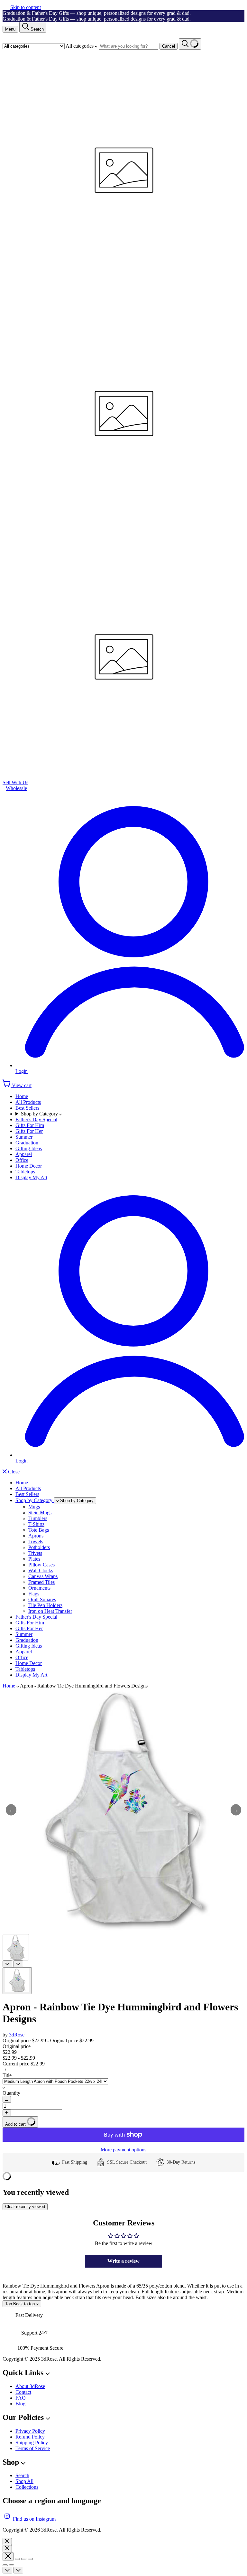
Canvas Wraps (43, 1576)
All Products (28, 1102)
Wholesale (16, 788)
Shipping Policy (32, 2443)
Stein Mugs (40, 1513)
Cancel (169, 46)
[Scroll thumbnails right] (18, 1964)
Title (7, 2075)
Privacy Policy (30, 2431)
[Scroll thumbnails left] (7, 1964)
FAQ (21, 2398)
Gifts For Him (30, 1125)
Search (22, 2475)
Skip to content (26, 7)
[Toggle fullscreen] (24, 2559)
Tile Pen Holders (45, 1605)
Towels (36, 1542)
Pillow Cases (41, 1565)
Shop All (24, 2481)
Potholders (39, 1547)
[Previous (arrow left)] (5, 2565)
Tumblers (38, 1518)
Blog (20, 2404)
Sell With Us (15, 782)
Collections (27, 2487)
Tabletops (25, 1172)
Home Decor (29, 1166)
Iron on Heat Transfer (50, 1611)
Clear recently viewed (25, 2207)
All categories (80, 46)
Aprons (36, 1536)
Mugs (34, 1507)
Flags (34, 1594)
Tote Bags (39, 1530)
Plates (34, 1559)
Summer (24, 1137)
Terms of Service (33, 2448)
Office (22, 1160)
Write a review (123, 2261)
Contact (23, 2392)
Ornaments (39, 1588)
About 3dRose (30, 2386)
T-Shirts (36, 1524)
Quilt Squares (42, 1599)
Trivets (35, 1553)
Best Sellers (27, 1108)
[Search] (190, 44)
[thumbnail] (17, 1981)
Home (22, 1096)
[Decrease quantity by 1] (7, 2099)
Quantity (11, 2093)
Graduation (27, 1143)
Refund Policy (30, 2437)
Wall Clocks (41, 1570)
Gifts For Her (29, 1131)
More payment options (123, 2150)
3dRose (17, 2035)
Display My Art (31, 1177)
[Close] (7, 2542)
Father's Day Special (36, 1119)
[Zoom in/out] (30, 2559)
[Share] (17, 2559)
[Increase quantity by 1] (7, 2113)
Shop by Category (40, 1114)
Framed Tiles (41, 1582)
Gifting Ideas (29, 1148)
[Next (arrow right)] (12, 2565)
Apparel (24, 1154)
